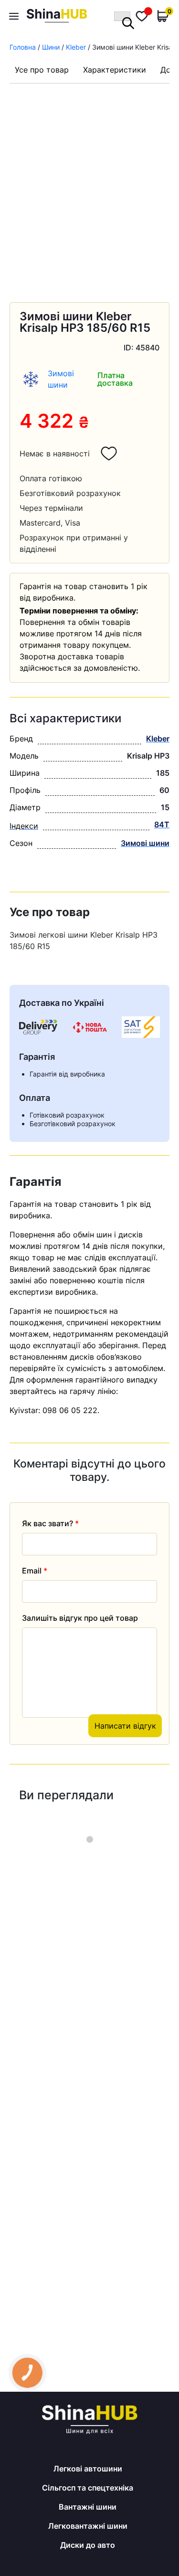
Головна (23, 47)
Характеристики (115, 70)
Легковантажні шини (88, 2526)
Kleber (76, 47)
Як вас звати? (50, 1523)
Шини (51, 47)
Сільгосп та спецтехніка (88, 2488)
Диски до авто (88, 2545)
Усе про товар (42, 70)
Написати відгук (125, 1726)
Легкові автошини (88, 2469)
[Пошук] (122, 16)
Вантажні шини (88, 2507)
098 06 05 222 (70, 1410)
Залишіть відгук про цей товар (80, 1618)
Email (35, 1571)
